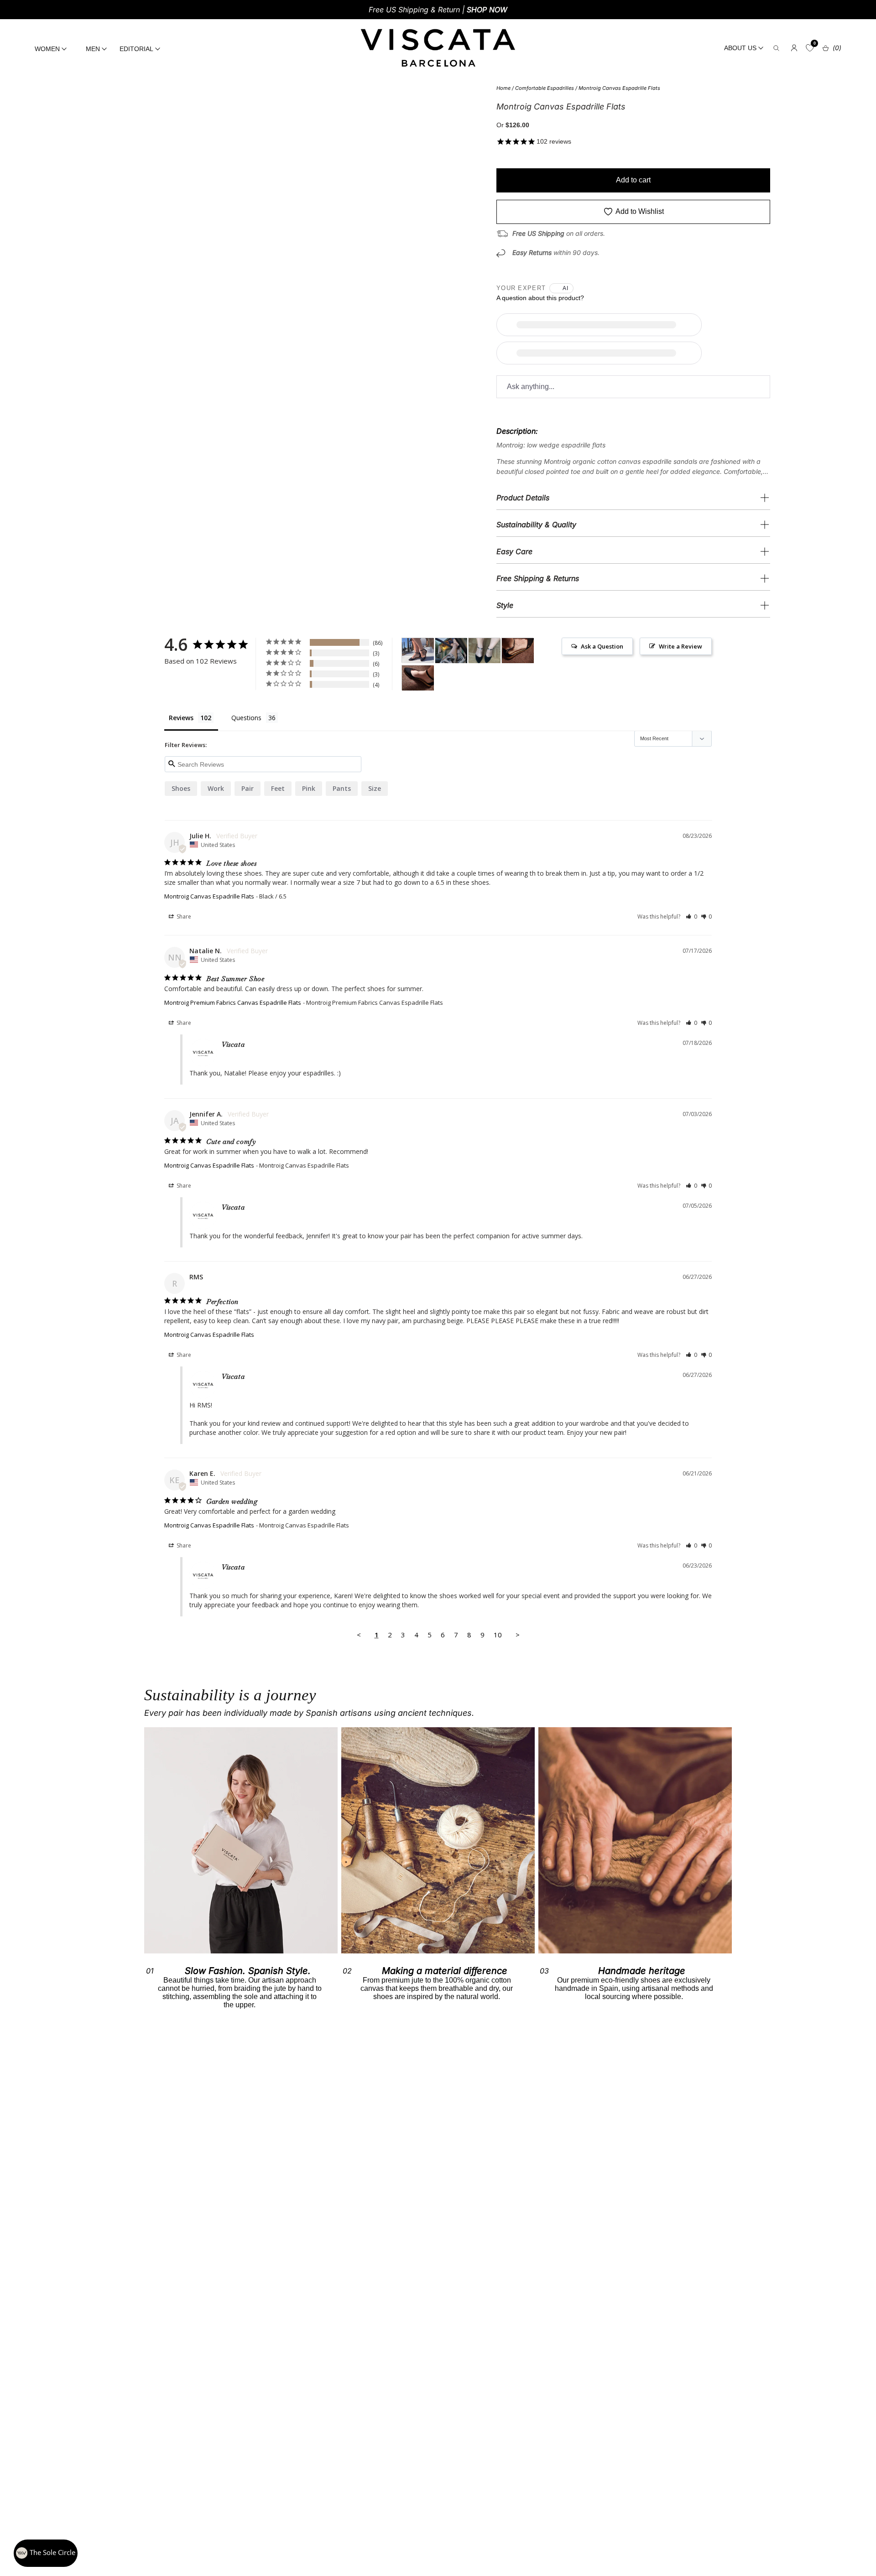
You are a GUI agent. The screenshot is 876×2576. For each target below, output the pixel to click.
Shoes (181, 788)
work (216, 788)
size (375, 788)
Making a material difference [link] (445, 1971)
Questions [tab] (246, 718)
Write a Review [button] (680, 646)
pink (309, 788)
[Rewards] (46, 2553)
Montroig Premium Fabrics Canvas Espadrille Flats (233, 1002)
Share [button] (183, 917)
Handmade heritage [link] (642, 1971)
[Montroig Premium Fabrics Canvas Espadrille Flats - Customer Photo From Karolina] (451, 651)
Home (503, 88)
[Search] (776, 48)
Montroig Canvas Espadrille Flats (619, 88)
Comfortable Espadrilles (545, 88)
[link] (438, 1840)
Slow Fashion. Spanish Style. (248, 1971)
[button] (691, 917)
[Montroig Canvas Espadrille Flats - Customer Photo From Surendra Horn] (418, 651)
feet (278, 788)
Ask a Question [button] (602, 646)
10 (498, 1635)
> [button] (518, 1635)
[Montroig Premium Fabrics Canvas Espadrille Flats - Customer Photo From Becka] (518, 651)
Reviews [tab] (181, 718)
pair (248, 788)
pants (342, 788)
